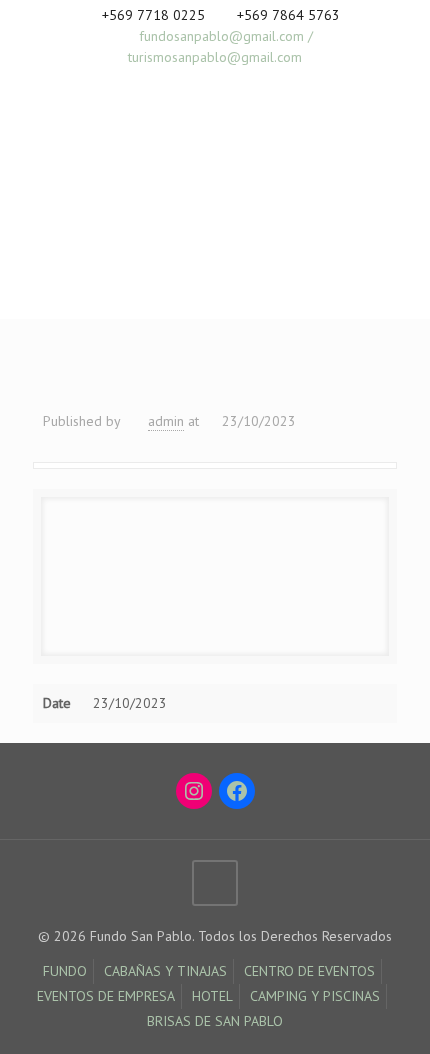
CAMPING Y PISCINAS (315, 996)
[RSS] (241, 82)
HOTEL (212, 996)
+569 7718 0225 (153, 15)
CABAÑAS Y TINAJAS (165, 971)
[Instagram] (215, 82)
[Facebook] (189, 82)
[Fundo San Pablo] (135, 179)
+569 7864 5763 (288, 15)
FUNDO (65, 971)
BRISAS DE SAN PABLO (215, 1021)
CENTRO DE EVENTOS (309, 971)
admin (166, 421)
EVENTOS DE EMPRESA (106, 996)
